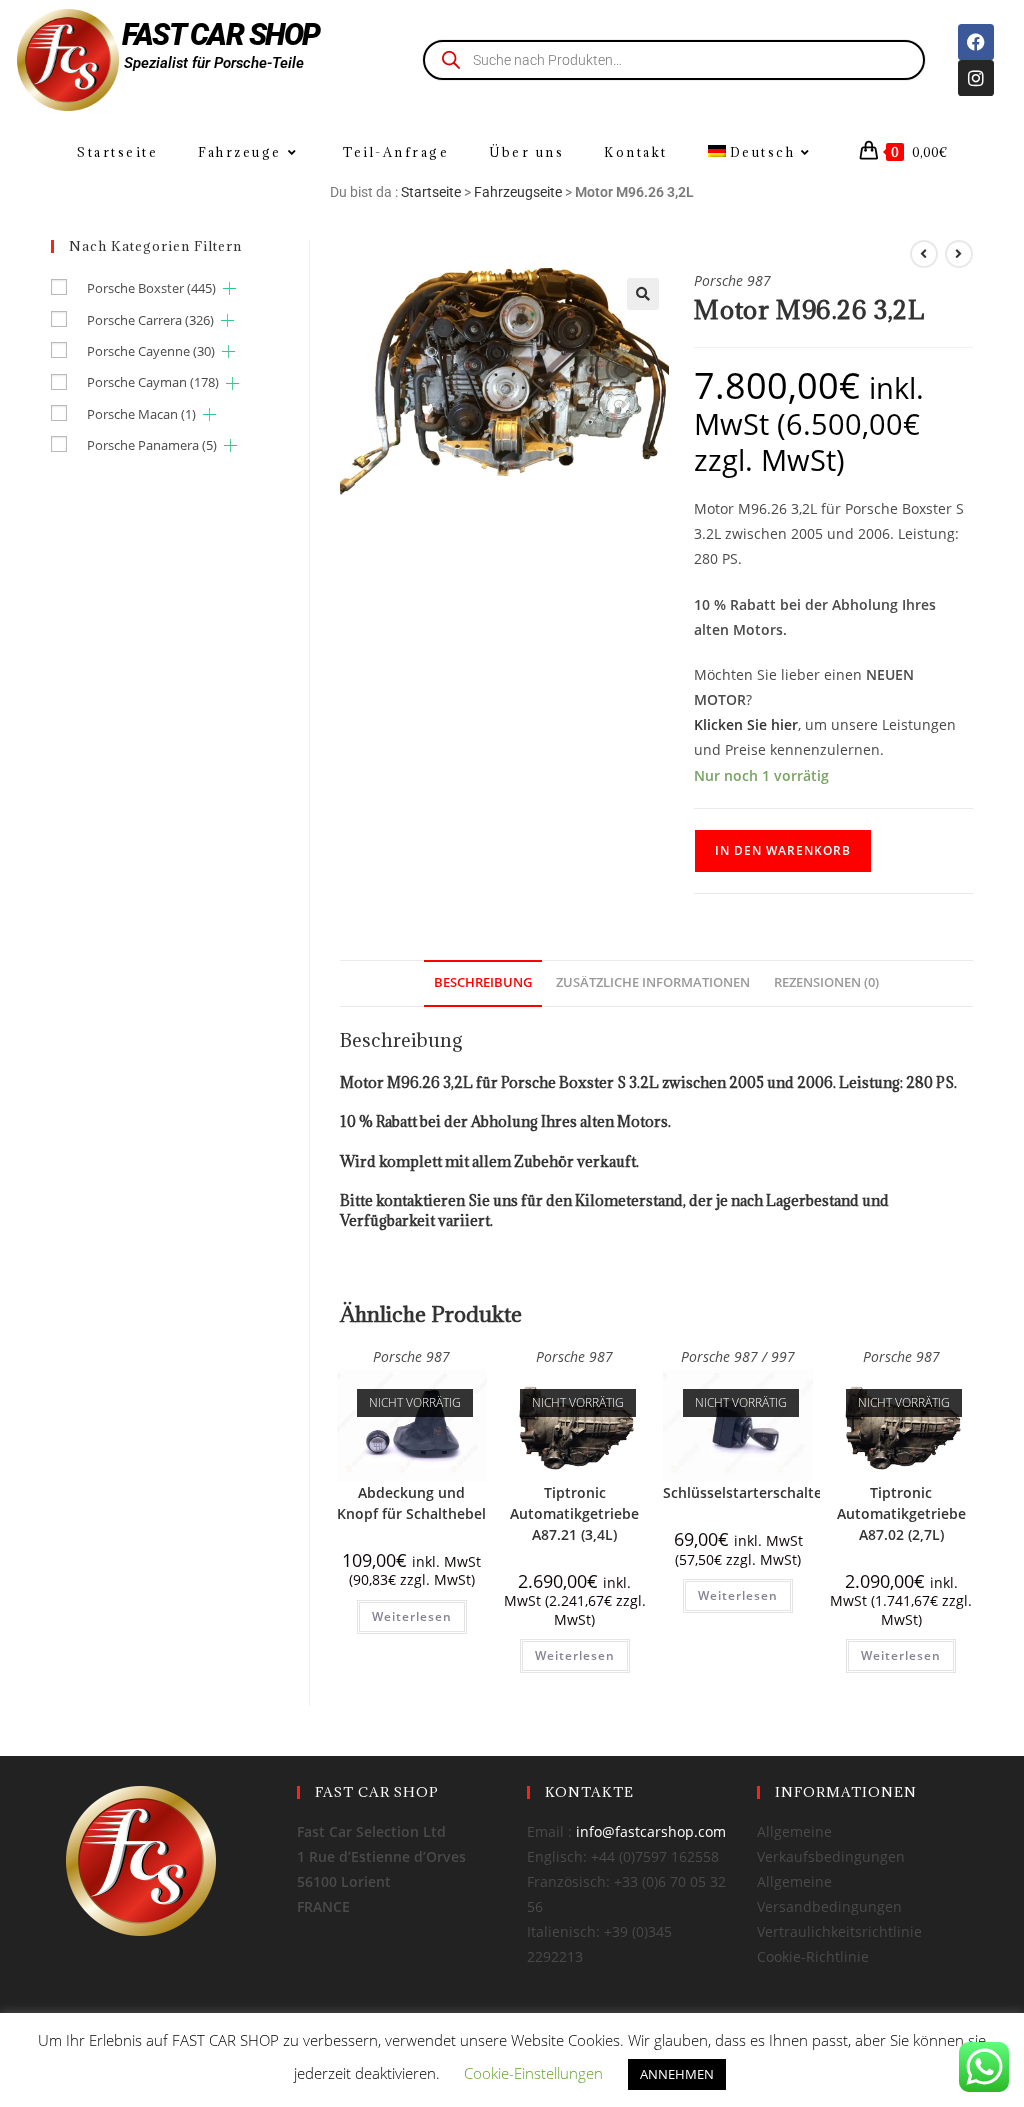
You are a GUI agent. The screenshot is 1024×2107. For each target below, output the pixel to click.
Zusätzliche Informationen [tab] (653, 982)
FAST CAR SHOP (221, 34)
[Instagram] (976, 78)
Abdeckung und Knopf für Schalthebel (411, 1503)
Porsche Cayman (153, 382)
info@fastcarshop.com (651, 1831)
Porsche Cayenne (151, 351)
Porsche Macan (141, 414)
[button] (643, 294)
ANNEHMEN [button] (677, 2074)
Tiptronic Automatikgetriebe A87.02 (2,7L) (901, 1513)
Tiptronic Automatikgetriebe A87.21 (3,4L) (574, 1513)
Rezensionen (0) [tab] (826, 982)
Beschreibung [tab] (483, 982)
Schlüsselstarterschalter (745, 1492)
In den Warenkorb (783, 850)
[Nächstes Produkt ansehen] (959, 254)
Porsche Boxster (151, 288)
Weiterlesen (412, 1616)
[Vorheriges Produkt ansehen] (924, 254)
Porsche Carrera (150, 320)
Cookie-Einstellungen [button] (533, 2073)
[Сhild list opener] (229, 288)
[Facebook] (976, 42)
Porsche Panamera (152, 445)
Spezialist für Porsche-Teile (214, 63)
